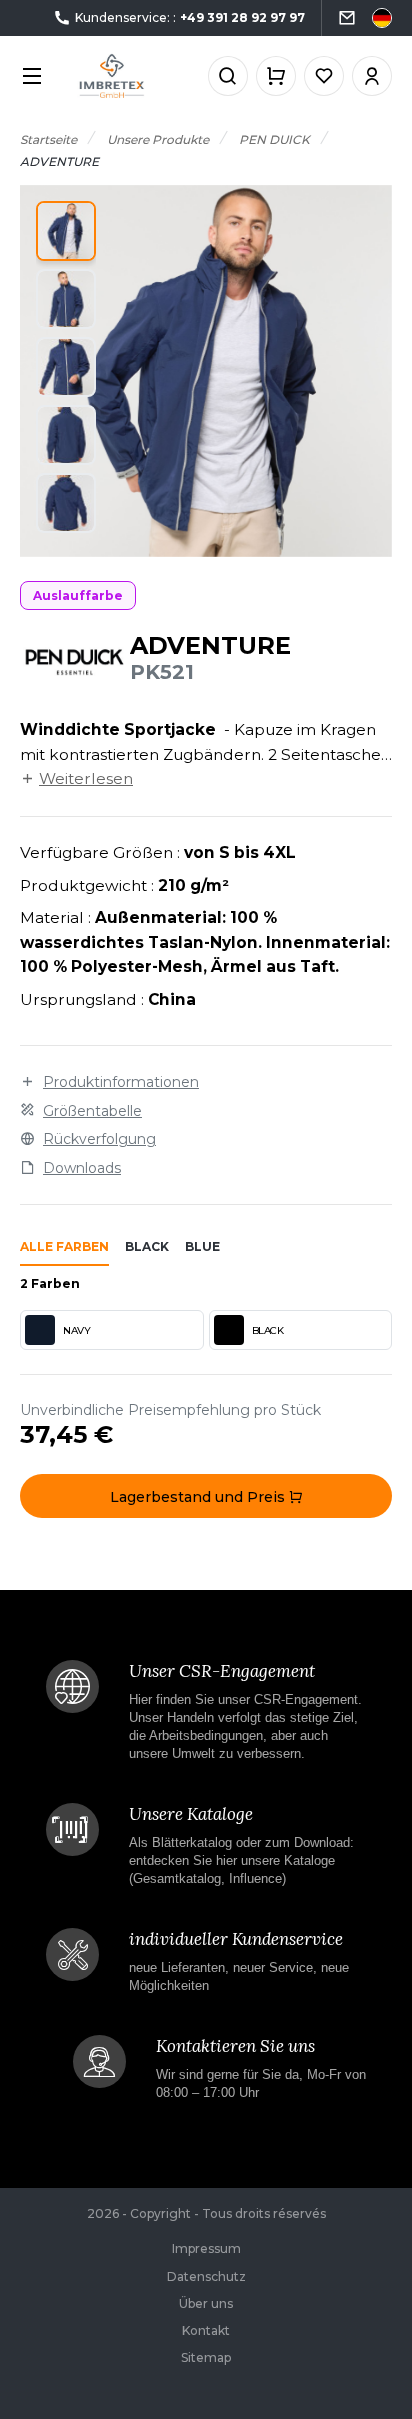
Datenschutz (206, 2276)
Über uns (206, 2303)
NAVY (76, 1330)
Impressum (206, 2248)
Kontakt (206, 2330)
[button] (66, 231)
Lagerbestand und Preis (199, 1497)
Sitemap (206, 2357)
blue (202, 1246)
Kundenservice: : (190, 17)
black (147, 1246)
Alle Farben (64, 1246)
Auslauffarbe (78, 595)
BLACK (268, 1330)
